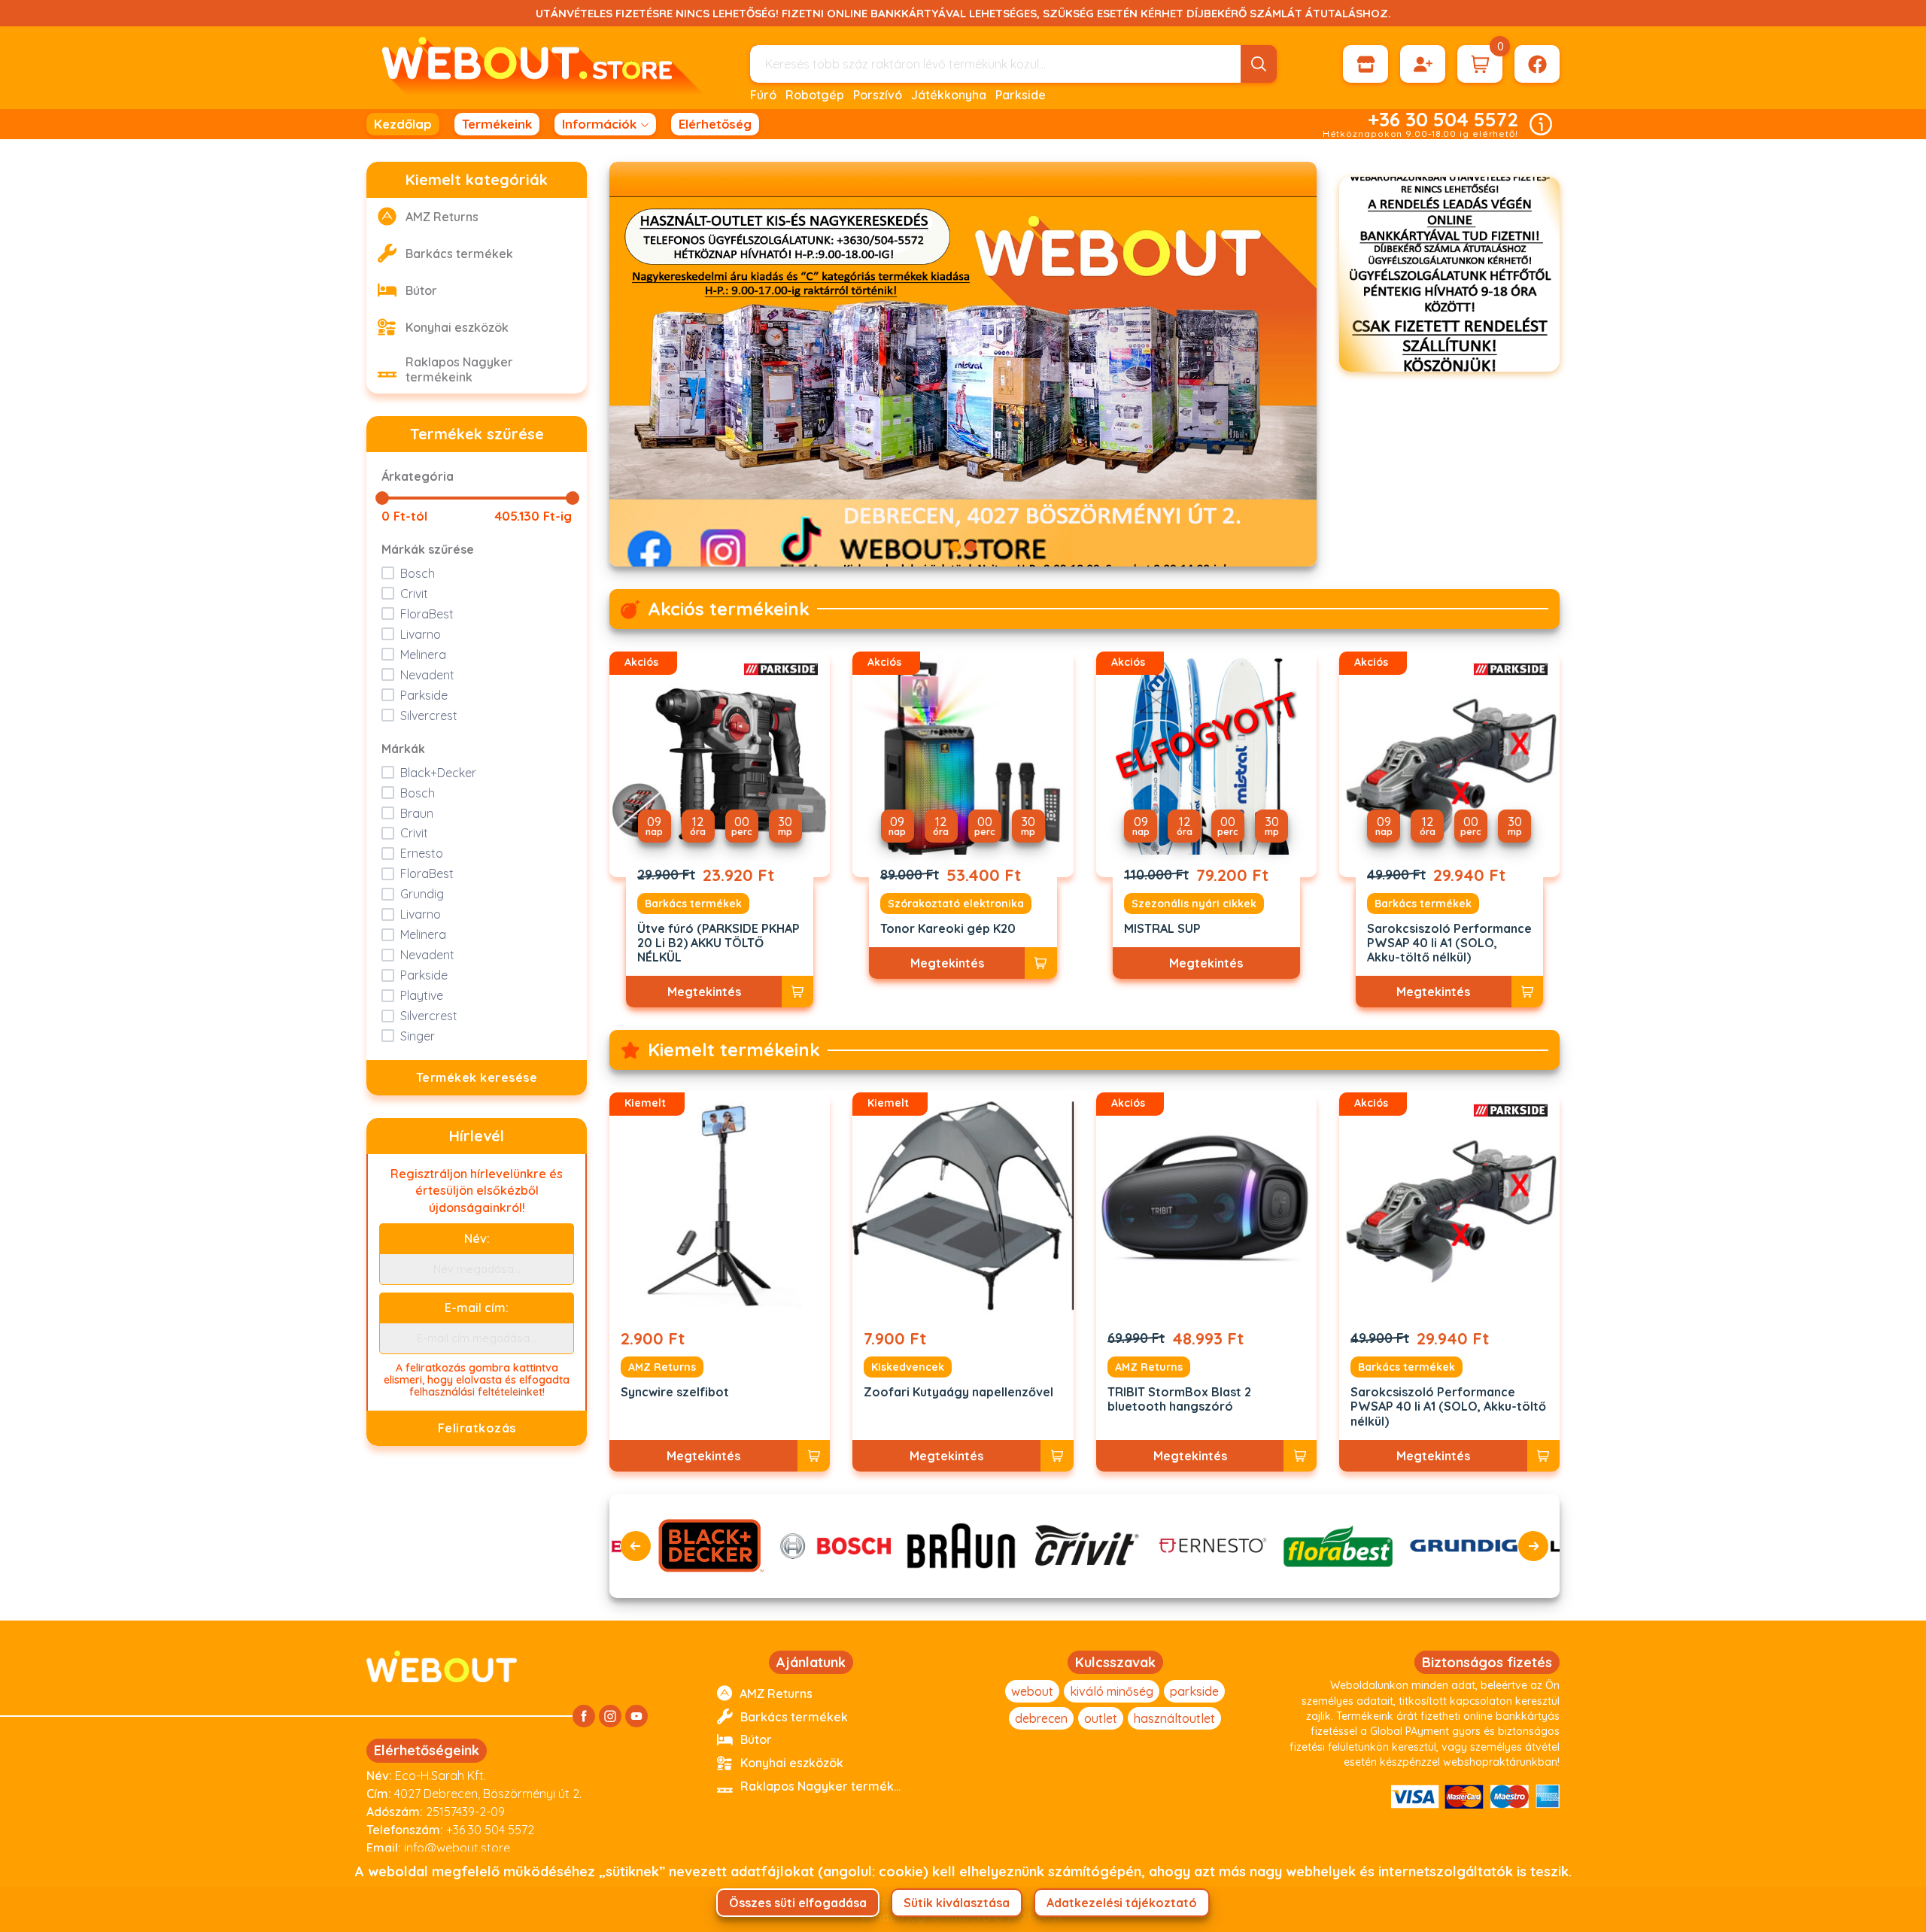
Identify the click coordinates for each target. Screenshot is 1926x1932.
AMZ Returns (662, 1367)
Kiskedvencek (908, 1367)
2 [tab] (971, 547)
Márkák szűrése (428, 549)
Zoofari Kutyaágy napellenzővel (958, 1392)
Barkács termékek (693, 904)
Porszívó (878, 95)
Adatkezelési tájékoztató (1122, 1903)
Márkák (403, 749)
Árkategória (418, 476)
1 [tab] (955, 547)
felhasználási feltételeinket (476, 1392)
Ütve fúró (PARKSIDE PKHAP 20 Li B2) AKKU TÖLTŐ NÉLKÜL (718, 943)
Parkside (1021, 95)
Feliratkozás (477, 1428)
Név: (477, 1238)
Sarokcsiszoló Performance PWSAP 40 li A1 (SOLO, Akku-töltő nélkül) (1449, 943)
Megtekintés (704, 992)
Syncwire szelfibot (675, 1392)
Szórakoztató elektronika (956, 904)
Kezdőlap (403, 124)
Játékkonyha (949, 95)
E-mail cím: (477, 1308)
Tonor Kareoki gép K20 (948, 929)
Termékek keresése (477, 1077)
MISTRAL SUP (1162, 929)
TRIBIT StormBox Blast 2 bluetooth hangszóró (1179, 1399)
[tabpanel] (963, 364)
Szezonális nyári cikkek (1194, 904)
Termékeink (497, 124)
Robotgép (815, 95)
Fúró (763, 95)
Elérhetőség (715, 124)
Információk (599, 124)
